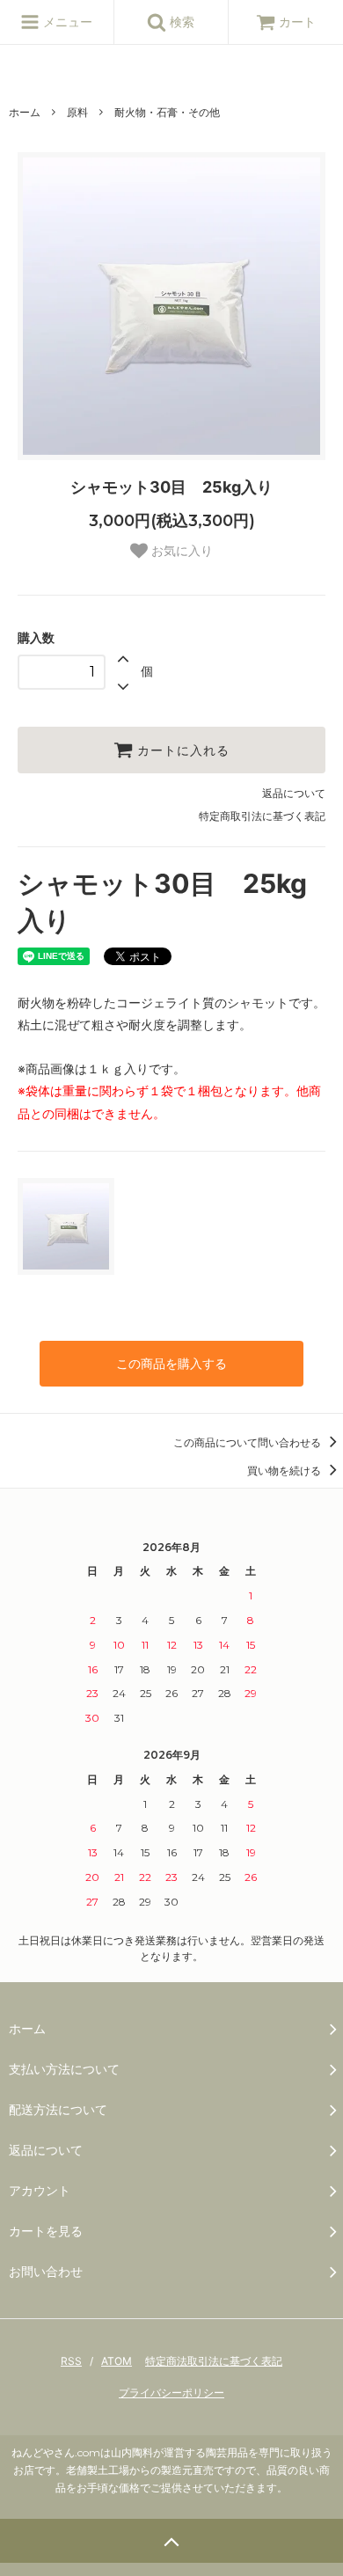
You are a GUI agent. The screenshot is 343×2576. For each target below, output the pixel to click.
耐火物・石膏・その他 (167, 112)
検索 (180, 22)
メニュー (66, 22)
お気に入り (180, 551)
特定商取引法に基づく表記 (262, 816)
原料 (77, 112)
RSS (71, 2361)
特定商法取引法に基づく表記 (214, 2361)
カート (297, 22)
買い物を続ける (285, 1471)
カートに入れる (181, 750)
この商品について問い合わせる (248, 1442)
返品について (294, 793)
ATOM (117, 2361)
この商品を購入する (171, 1363)
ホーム (25, 112)
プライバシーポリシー (171, 2393)
